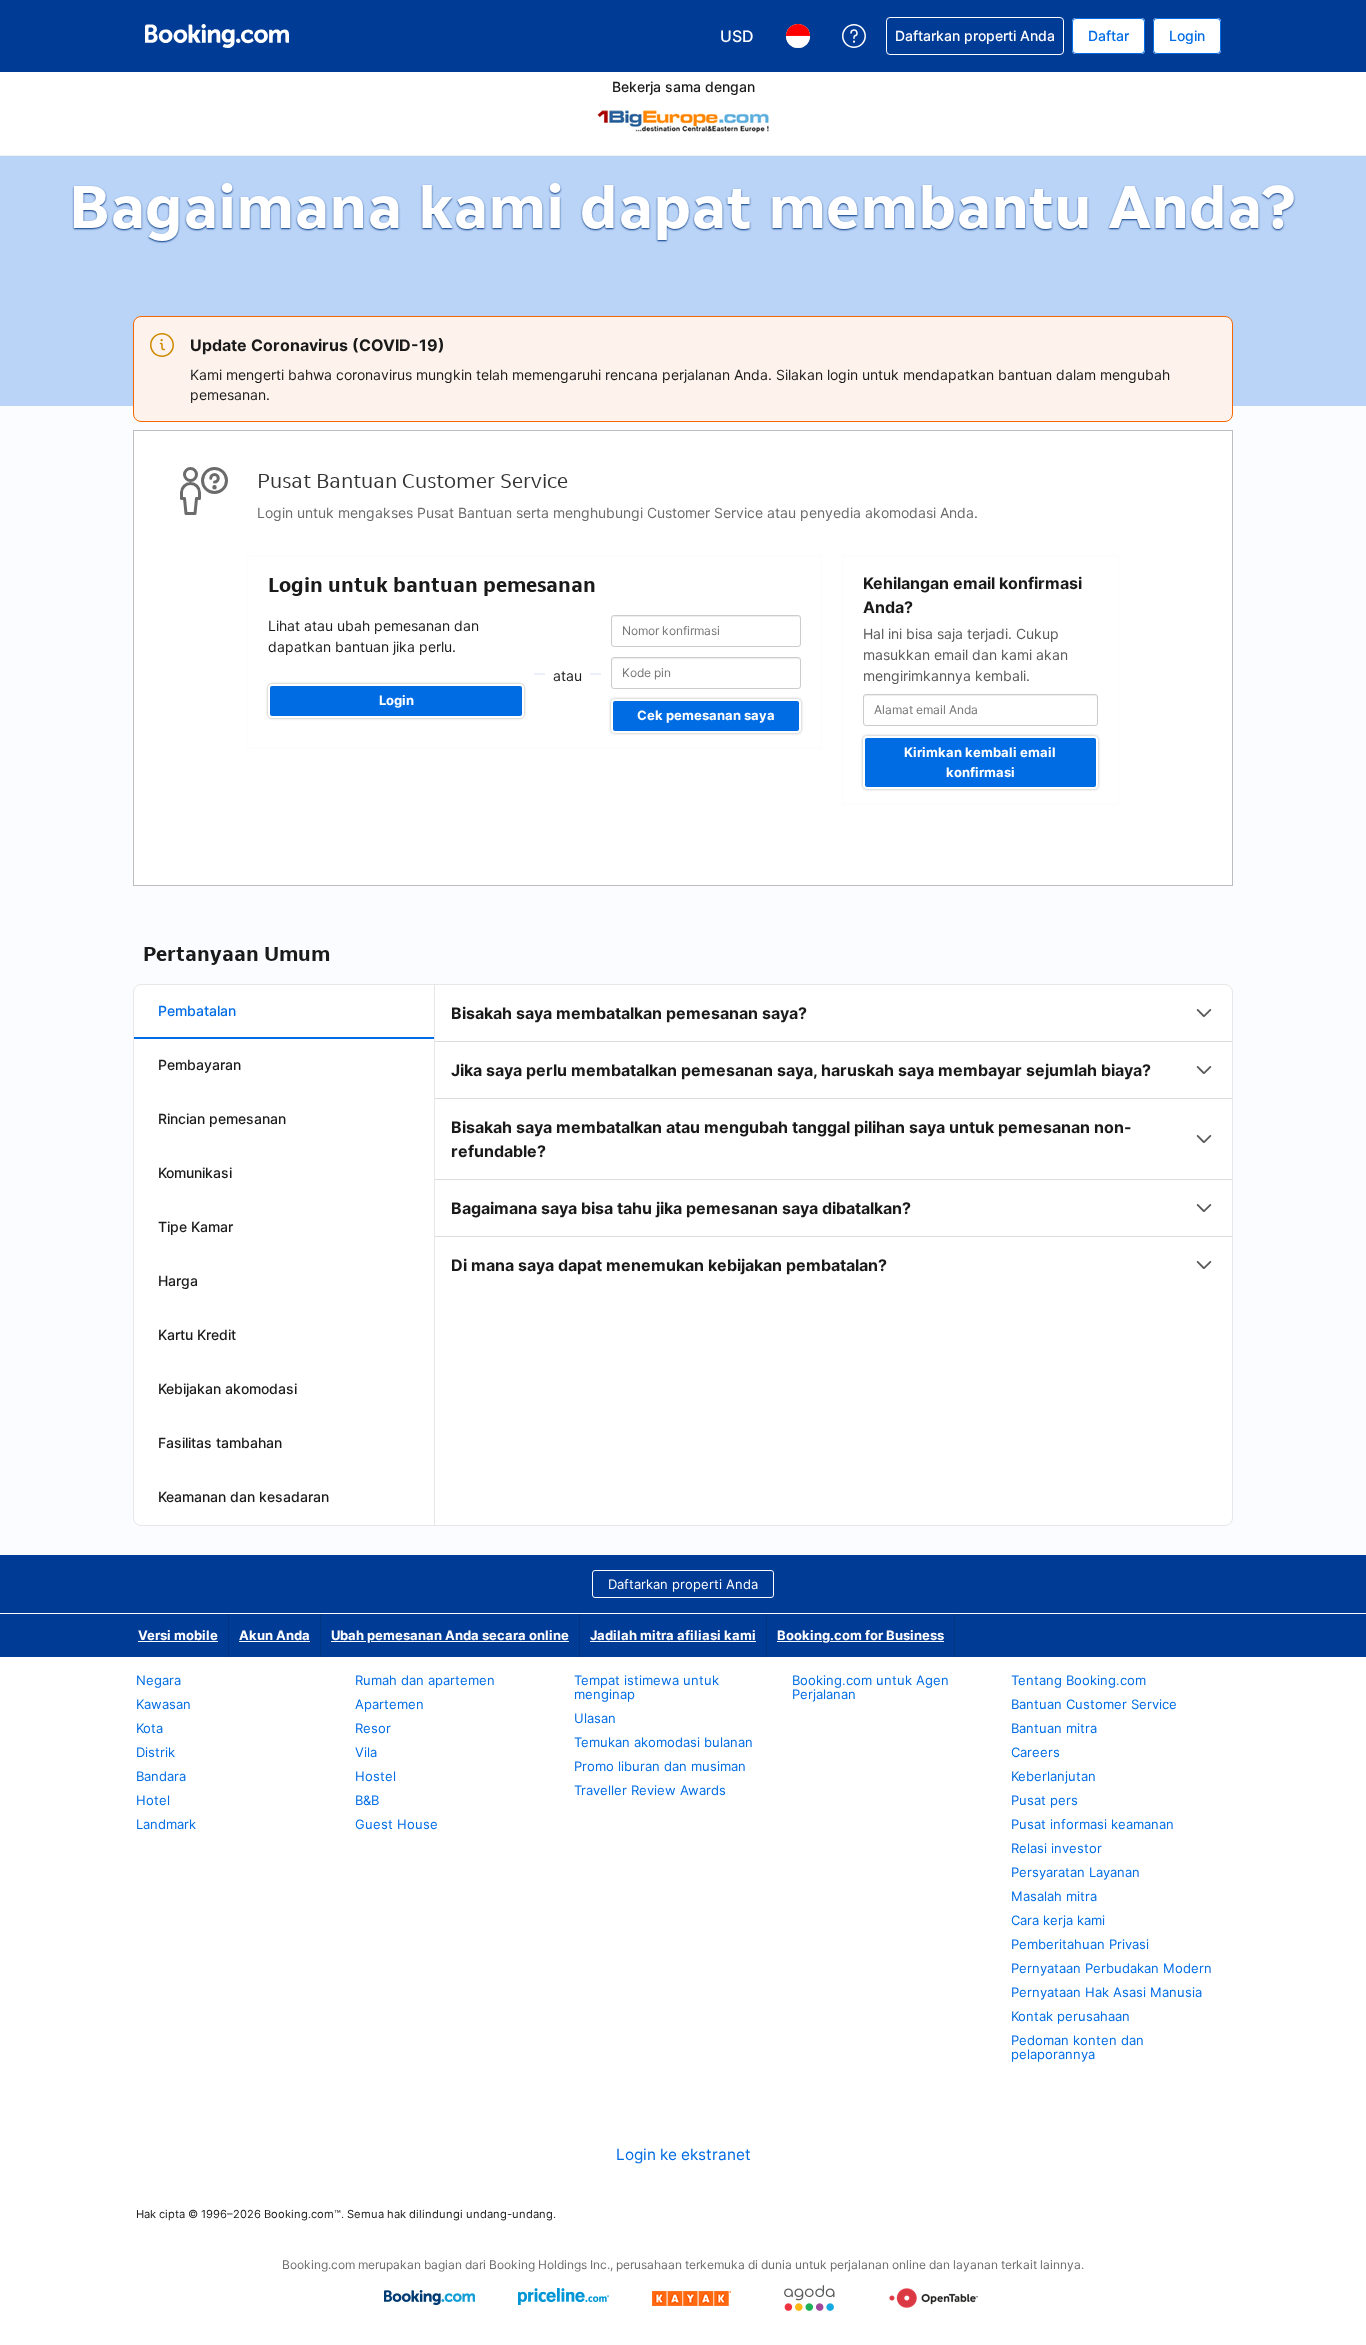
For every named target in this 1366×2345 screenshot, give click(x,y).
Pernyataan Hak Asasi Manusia (1106, 1992)
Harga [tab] (178, 1280)
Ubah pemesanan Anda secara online (450, 1635)
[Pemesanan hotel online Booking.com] (217, 36)
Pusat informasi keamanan (1092, 1824)
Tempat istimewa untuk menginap (646, 1687)
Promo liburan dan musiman (660, 1766)
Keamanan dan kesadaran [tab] (243, 1496)
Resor (373, 1728)
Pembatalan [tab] (197, 1010)
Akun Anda (274, 1635)
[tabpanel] (833, 1139)
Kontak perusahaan (1070, 2016)
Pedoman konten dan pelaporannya (1077, 2047)
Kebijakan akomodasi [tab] (227, 1388)
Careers (1035, 1752)
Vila (366, 1752)
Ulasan (595, 1718)
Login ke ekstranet (683, 2154)
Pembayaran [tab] (199, 1064)
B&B (367, 1800)
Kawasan (163, 1704)
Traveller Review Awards (650, 1790)
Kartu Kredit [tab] (197, 1334)
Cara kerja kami (1058, 1920)
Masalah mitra (1054, 1896)
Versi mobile (178, 1635)
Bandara (161, 1776)
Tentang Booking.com (1078, 1680)
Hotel (153, 1800)
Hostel (375, 1776)
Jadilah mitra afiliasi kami (673, 1635)
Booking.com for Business (860, 1635)
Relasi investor (1056, 1848)
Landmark (166, 1824)
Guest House (396, 1824)
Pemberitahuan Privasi (1080, 1944)
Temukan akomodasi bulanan (663, 1742)
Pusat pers (1044, 1800)
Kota (149, 1728)
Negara (158, 1680)
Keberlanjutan (1053, 1776)
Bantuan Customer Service (1094, 1704)
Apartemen (389, 1704)
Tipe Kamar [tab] (195, 1226)
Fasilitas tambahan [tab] (220, 1442)
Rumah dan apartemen (425, 1680)
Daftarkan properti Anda (683, 1584)
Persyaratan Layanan (1075, 1872)
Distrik (155, 1752)
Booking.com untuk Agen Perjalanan (870, 1687)
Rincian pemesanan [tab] (222, 1118)
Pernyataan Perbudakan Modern (1111, 1968)
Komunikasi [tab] (195, 1172)
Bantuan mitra (1054, 1728)
